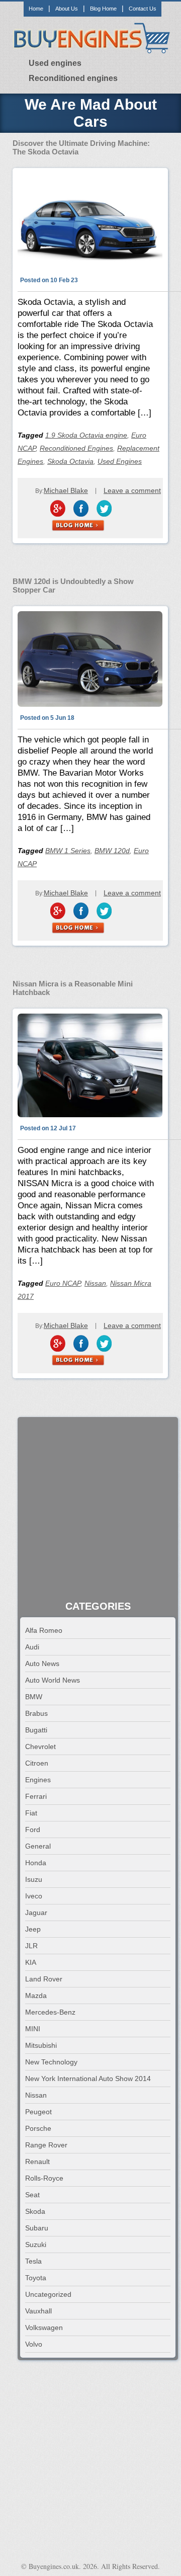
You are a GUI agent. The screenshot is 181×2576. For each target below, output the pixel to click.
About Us (67, 9)
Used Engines (120, 461)
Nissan (95, 1283)
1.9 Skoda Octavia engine (86, 435)
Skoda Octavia (70, 461)
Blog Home (103, 9)
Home (36, 9)
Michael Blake (66, 490)
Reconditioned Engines (76, 448)
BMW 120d (112, 851)
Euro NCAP (63, 1283)
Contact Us (143, 9)
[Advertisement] (90, 1510)
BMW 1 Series (68, 851)
